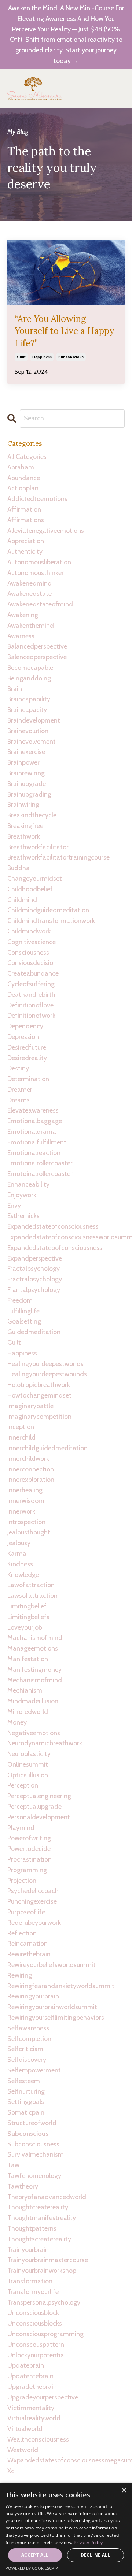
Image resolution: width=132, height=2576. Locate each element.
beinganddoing (29, 678)
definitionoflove (30, 1005)
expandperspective (35, 1258)
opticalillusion (28, 1775)
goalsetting (24, 1321)
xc (11, 2471)
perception (23, 1785)
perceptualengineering (39, 1796)
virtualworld (25, 2429)
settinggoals (26, 2102)
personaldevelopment (39, 1817)
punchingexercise (32, 1901)
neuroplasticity (29, 1754)
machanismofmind (35, 1638)
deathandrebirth (31, 995)
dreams (19, 1100)
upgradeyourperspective (43, 2397)
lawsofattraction (32, 1596)
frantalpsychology (34, 1290)
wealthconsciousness (38, 2439)
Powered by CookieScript (33, 2568)
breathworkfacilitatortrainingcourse (58, 857)
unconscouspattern (36, 2345)
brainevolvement (32, 742)
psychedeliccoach (33, 1891)
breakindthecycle (32, 815)
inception (21, 1427)
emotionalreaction (34, 1153)
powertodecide (29, 1849)
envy (14, 1206)
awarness (21, 636)
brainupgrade (27, 784)
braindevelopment (34, 720)
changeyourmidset (35, 879)
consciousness (28, 953)
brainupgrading (29, 794)
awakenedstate (30, 594)
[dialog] (66, 2529)
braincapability (29, 699)
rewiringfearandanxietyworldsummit (61, 1986)
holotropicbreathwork (39, 1385)
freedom (20, 1300)
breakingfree (25, 826)
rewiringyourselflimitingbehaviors (56, 2018)
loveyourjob (25, 1627)
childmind (22, 900)
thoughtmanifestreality (42, 2218)
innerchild (21, 1437)
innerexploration (31, 1480)
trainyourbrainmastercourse (48, 2260)
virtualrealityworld (34, 2418)
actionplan (23, 488)
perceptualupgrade (34, 1807)
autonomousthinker (36, 573)
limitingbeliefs (28, 1617)
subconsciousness (33, 2144)
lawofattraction (31, 1585)
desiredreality (27, 1058)
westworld (23, 2450)
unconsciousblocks (35, 2323)
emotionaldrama (32, 1132)
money (17, 1722)
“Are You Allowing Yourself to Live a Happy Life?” (64, 331)
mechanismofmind (35, 1680)
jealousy (19, 1543)
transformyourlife (33, 2292)
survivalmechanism (36, 2154)
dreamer (20, 1090)
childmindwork (29, 931)
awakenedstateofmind (40, 604)
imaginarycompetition (39, 1417)
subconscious (71, 357)
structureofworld (32, 2123)
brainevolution (28, 731)
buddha (19, 868)
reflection (22, 1933)
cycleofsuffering (31, 984)
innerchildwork (28, 1459)
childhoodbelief (30, 889)
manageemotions (33, 1648)
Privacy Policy (88, 2542)
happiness (42, 357)
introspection (26, 1522)
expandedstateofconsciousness (53, 1226)
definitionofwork (31, 1016)
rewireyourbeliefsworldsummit (52, 1965)
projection (22, 1881)
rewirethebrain (29, 1954)
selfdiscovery (27, 2060)
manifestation (28, 1659)
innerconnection (31, 1469)
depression (23, 1037)
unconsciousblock (33, 2313)
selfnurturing (26, 2091)
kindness (20, 1564)
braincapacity (27, 710)
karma (17, 1554)
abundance (24, 478)
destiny (18, 1068)
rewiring (20, 1975)
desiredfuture (27, 1047)
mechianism (25, 1690)
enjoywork (22, 1195)
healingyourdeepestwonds (45, 1364)
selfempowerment (34, 2070)
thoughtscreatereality (39, 2239)
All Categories (27, 457)
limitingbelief (27, 1606)
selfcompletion (29, 2039)
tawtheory (23, 2186)
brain (15, 689)
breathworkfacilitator (38, 847)
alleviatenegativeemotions (46, 531)
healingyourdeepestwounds (47, 1374)
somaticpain (26, 2112)
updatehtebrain (30, 2376)
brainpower (23, 762)
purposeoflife (26, 1912)
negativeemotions (34, 1733)
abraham (21, 467)
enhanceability (28, 1184)
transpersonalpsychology (44, 2302)
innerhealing (25, 1490)
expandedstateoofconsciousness (55, 1248)
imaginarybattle (30, 1406)
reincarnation (27, 1944)
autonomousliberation (39, 562)
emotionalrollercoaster (40, 1163)
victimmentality (31, 2408)
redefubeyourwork (34, 1923)
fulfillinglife (23, 1311)
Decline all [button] (96, 2555)
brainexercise (26, 752)
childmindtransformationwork (51, 921)
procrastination (30, 1859)
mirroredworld (28, 1712)
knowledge (23, 1575)
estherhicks (23, 1216)
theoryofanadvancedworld (47, 2197)
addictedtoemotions (37, 499)
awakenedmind (30, 583)
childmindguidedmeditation (48, 910)
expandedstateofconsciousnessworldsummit (66, 1237)
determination (28, 1079)
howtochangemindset (39, 1395)
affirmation (24, 509)
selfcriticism (25, 2049)
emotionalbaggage (35, 1121)
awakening (23, 615)
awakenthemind (31, 626)
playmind (21, 1828)
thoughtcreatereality (38, 2207)
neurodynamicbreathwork (45, 1743)
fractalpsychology (34, 1269)
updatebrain (26, 2365)
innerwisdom (26, 1501)
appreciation (26, 541)
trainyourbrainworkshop (42, 2271)
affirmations (26, 520)
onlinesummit (28, 1764)
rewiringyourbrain (33, 1996)
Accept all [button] (35, 2555)
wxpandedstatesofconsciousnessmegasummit (66, 2460)
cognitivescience (32, 942)
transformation (30, 2281)
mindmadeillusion (33, 1701)
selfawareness (28, 2028)
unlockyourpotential (36, 2355)
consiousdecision (32, 963)
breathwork (24, 836)
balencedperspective (37, 657)
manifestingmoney (34, 1670)
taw (13, 2165)
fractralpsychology (35, 1279)
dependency (25, 1026)
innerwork (21, 1511)
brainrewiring (26, 773)
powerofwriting (29, 1838)
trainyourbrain (28, 2250)
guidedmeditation (34, 1332)
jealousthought (29, 1532)
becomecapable (30, 668)
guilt (21, 357)
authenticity (25, 552)
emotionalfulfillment (37, 1142)
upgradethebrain (32, 2387)
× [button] (124, 2490)
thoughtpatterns (32, 2228)
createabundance (33, 973)
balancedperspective (37, 646)
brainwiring (23, 805)
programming (27, 1870)
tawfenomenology (34, 2176)
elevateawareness (33, 1110)
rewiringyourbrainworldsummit (52, 2007)
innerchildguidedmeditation (47, 1448)
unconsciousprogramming (45, 2334)
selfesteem (24, 2081)
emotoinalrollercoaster (40, 1174)
